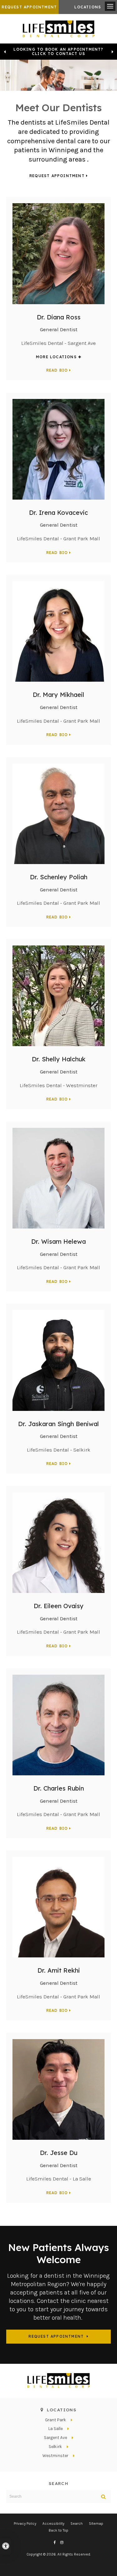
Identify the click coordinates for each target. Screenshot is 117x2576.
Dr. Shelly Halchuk (59, 1059)
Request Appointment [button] (29, 7)
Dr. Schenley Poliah (59, 877)
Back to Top (58, 2530)
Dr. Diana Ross (59, 317)
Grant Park (56, 2420)
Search (77, 2523)
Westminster (55, 2456)
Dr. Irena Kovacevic (58, 512)
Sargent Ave (56, 2438)
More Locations (56, 357)
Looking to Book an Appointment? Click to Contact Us (58, 52)
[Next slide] (112, 52)
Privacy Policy (25, 2523)
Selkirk (55, 2447)
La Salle (56, 2429)
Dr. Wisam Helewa (58, 1241)
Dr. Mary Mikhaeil (58, 695)
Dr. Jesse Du (59, 2153)
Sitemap (96, 2523)
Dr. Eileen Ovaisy (59, 1606)
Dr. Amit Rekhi (59, 1970)
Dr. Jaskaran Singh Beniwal (58, 1424)
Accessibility (53, 2523)
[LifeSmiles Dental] (59, 28)
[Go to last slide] (5, 52)
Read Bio (57, 370)
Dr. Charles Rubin (59, 1788)
